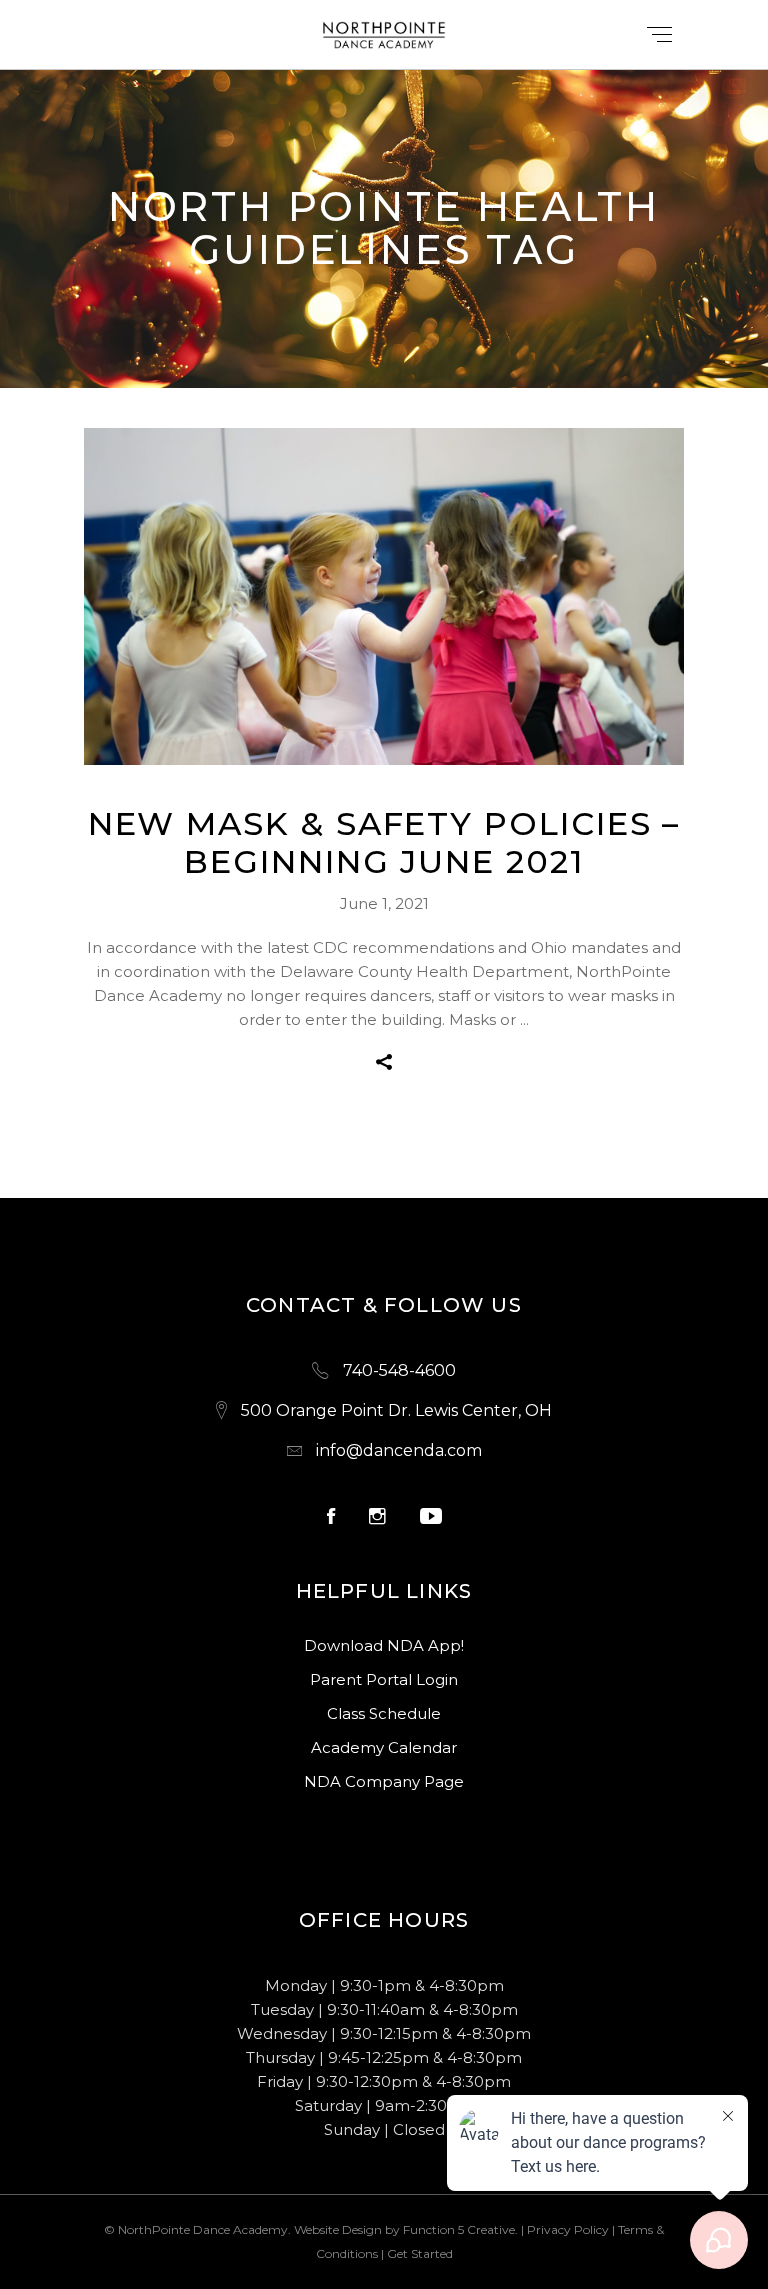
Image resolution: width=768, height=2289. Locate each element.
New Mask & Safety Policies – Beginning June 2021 (384, 842)
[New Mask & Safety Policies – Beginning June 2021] (384, 597)
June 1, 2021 (384, 903)
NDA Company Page (384, 1781)
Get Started (420, 2253)
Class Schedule (384, 1713)
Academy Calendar (384, 1747)
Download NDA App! (384, 1645)
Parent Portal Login (384, 1679)
